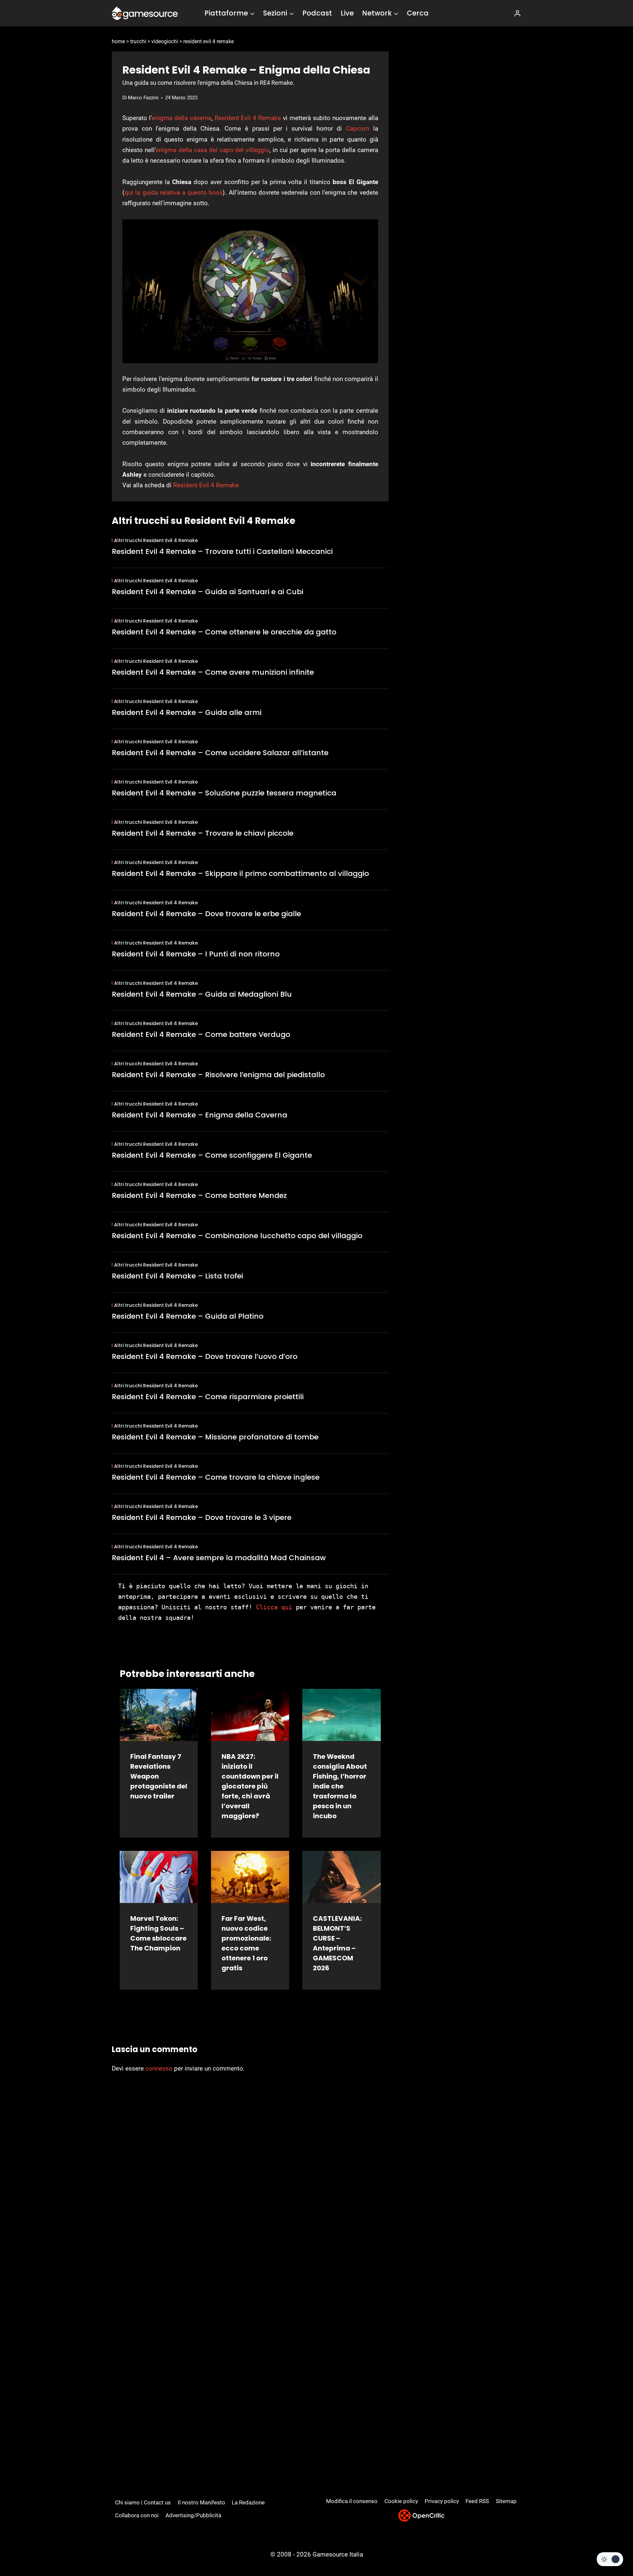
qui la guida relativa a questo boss (174, 193)
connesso (159, 2068)
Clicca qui (274, 1607)
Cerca (418, 13)
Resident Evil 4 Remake (248, 118)
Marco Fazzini (143, 98)
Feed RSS (477, 2501)
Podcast (317, 13)
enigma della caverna (181, 118)
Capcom (358, 129)
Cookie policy (401, 2501)
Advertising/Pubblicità (193, 2515)
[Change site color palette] (610, 2559)
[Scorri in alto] (610, 2546)
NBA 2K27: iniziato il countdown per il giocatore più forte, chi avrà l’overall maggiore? (250, 1786)
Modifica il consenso (352, 2501)
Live (347, 13)
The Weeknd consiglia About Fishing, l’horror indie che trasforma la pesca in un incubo (340, 1786)
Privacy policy (442, 2501)
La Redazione (248, 2502)
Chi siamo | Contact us (143, 2502)
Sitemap (506, 2501)
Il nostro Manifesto (201, 2502)
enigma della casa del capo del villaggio (212, 150)
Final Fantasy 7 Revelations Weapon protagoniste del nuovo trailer (159, 1776)
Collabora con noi (137, 2515)
